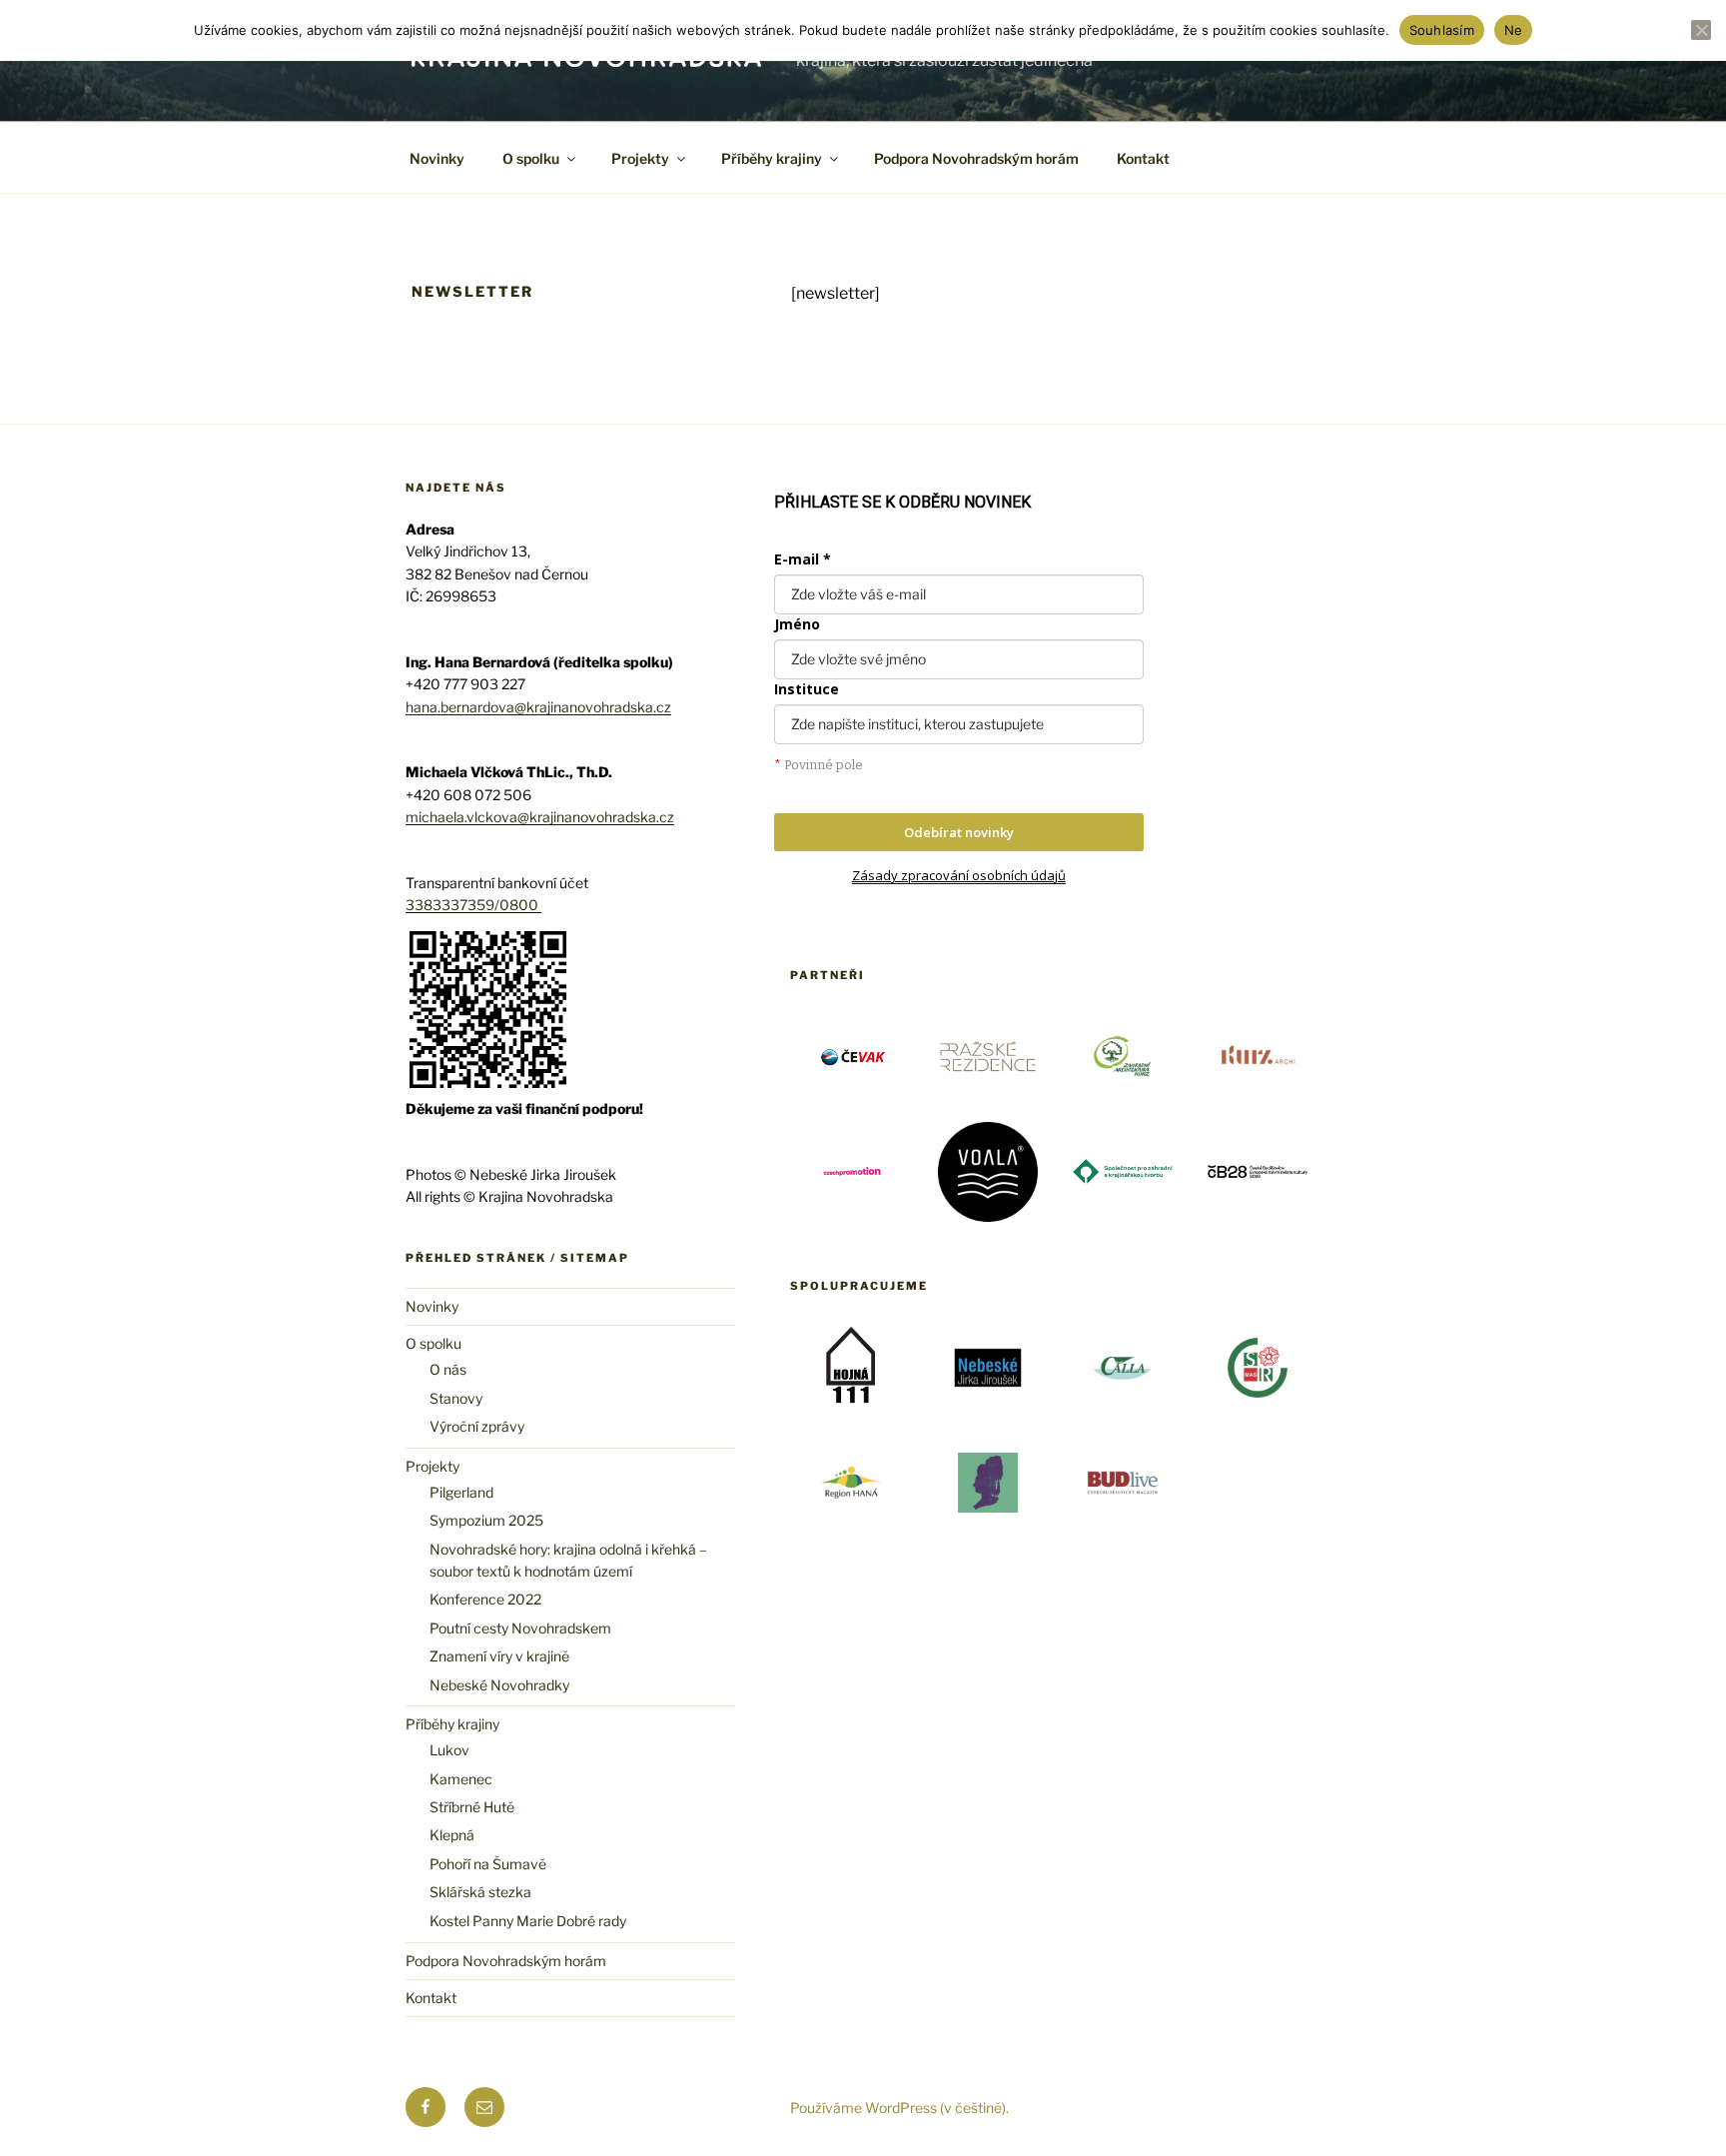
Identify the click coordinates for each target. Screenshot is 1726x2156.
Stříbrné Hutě (472, 1807)
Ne (1514, 30)
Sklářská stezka (480, 1892)
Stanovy (456, 1398)
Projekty (640, 158)
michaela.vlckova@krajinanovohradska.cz (540, 817)
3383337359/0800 (473, 905)
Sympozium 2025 (486, 1520)
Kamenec (461, 1779)
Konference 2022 (485, 1599)
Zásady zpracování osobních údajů (959, 875)
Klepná (452, 1835)
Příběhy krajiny (772, 158)
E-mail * (803, 559)
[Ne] (1701, 30)
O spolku (531, 158)
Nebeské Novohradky (499, 1685)
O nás (448, 1369)
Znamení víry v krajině (499, 1656)
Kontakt (1143, 158)
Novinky (437, 158)
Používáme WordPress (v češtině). (899, 2108)
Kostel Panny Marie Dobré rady (528, 1921)
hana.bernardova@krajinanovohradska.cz (538, 707)
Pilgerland (461, 1492)
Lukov (449, 1750)
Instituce (807, 689)
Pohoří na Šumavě (488, 1864)
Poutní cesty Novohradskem (520, 1628)
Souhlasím (1442, 30)
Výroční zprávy (477, 1426)
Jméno (797, 624)
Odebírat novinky (959, 832)
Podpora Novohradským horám (976, 158)
